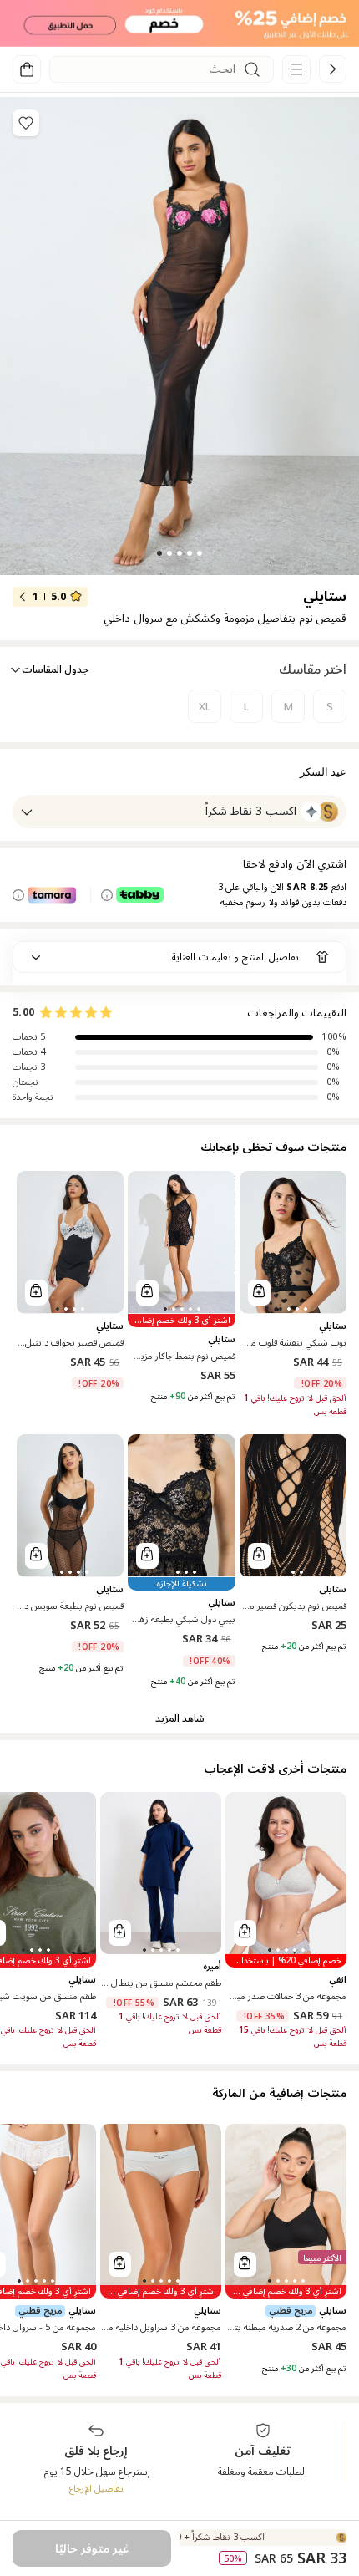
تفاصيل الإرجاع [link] (96, 2489)
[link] (333, 69)
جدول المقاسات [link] (55, 670)
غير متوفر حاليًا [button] (92, 2549)
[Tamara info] (18, 895)
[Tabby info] (107, 895)
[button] (179, 23)
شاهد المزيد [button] (180, 1719)
